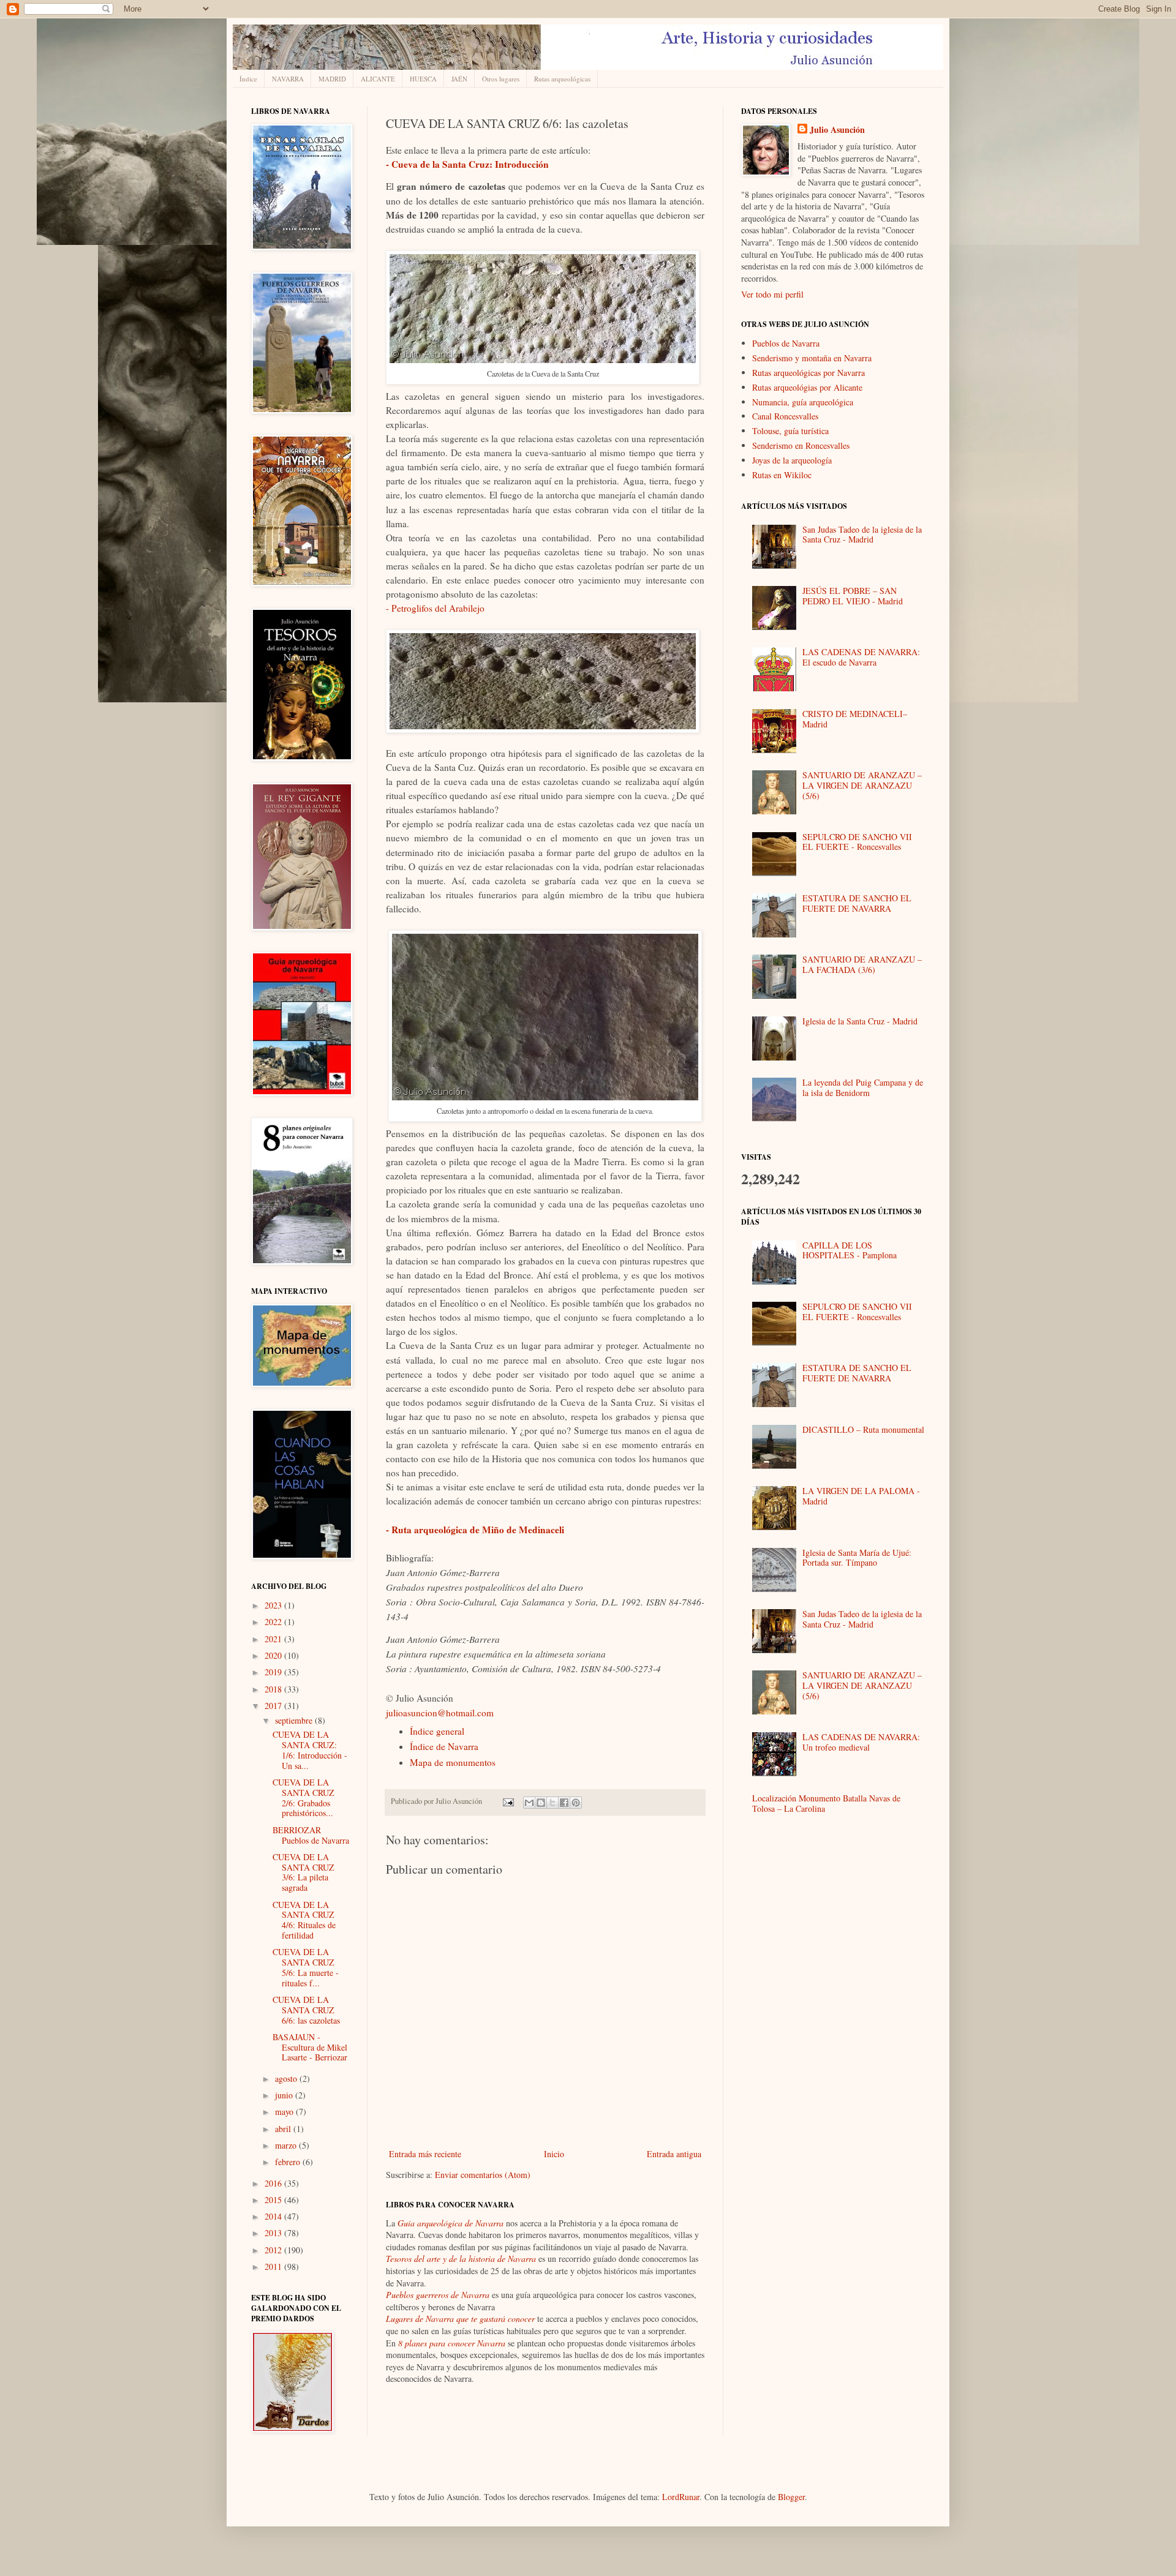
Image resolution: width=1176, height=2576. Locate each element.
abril (284, 2129)
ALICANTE (378, 79)
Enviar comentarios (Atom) (483, 2175)
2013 (274, 2233)
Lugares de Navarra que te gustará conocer (460, 2319)
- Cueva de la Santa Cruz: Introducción (467, 164)
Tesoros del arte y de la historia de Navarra (461, 2259)
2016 (274, 2183)
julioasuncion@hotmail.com (440, 1713)
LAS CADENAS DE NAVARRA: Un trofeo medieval (861, 1742)
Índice (248, 79)
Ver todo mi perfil (772, 294)
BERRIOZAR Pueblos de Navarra (311, 1835)
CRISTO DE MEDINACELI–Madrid (855, 719)
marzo (287, 2145)
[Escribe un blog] (541, 1803)
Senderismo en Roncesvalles (801, 445)
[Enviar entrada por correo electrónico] (507, 1801)
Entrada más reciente (425, 2154)
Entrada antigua (674, 2154)
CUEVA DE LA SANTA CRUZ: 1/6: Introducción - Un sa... (310, 1750)
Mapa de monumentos (453, 1762)
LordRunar (681, 2497)
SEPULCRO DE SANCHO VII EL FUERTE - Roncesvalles (857, 842)
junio (285, 2095)
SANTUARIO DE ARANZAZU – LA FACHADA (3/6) (862, 964)
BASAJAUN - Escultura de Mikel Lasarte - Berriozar (310, 2047)
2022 (274, 1622)
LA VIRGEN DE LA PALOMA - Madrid (861, 1496)
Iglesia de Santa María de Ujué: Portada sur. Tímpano (857, 1558)
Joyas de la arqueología (792, 460)
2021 (274, 1639)
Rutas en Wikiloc (782, 475)
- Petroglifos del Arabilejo (435, 608)
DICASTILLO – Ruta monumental (863, 1429)
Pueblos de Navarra (786, 343)
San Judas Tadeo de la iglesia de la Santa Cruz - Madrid (862, 535)
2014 (274, 2216)
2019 (274, 1672)
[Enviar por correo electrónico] (529, 1803)
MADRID (332, 79)
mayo (285, 2112)
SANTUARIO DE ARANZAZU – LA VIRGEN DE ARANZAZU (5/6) (862, 785)
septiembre (295, 1720)
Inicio (554, 2154)
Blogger (791, 2497)
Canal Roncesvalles (785, 416)
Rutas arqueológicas (562, 79)
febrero (289, 2162)
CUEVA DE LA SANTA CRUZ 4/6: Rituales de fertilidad (304, 1920)
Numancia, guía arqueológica (803, 402)
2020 (274, 1655)
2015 (274, 2200)
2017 (274, 1706)
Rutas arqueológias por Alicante (807, 387)
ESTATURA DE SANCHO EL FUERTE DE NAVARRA (857, 903)
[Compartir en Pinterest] (576, 1803)
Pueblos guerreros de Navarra (438, 2295)
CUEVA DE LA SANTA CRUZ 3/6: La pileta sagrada (303, 1872)
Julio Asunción (837, 130)
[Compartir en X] (552, 1803)
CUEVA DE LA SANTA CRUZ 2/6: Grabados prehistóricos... (303, 1797)
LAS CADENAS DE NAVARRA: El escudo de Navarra (861, 657)
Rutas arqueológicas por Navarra (809, 373)
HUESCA (423, 79)
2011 (274, 2266)
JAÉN (459, 79)
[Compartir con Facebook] (564, 1803)
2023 (274, 1605)
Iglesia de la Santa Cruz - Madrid (860, 1021)
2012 (274, 2250)
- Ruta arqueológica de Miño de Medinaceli (475, 1530)
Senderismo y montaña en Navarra (812, 358)
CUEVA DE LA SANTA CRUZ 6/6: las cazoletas (306, 2010)
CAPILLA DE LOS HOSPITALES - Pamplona (850, 1250)
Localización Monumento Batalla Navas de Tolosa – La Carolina (826, 1803)
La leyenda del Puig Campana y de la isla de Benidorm (863, 1087)
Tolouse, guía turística (790, 431)
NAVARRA (288, 79)
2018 (274, 1689)
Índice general (437, 1731)
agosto (287, 2078)
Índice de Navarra (444, 1746)
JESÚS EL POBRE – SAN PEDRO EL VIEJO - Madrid (853, 596)
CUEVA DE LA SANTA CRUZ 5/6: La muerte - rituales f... (306, 1967)
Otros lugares (501, 79)
